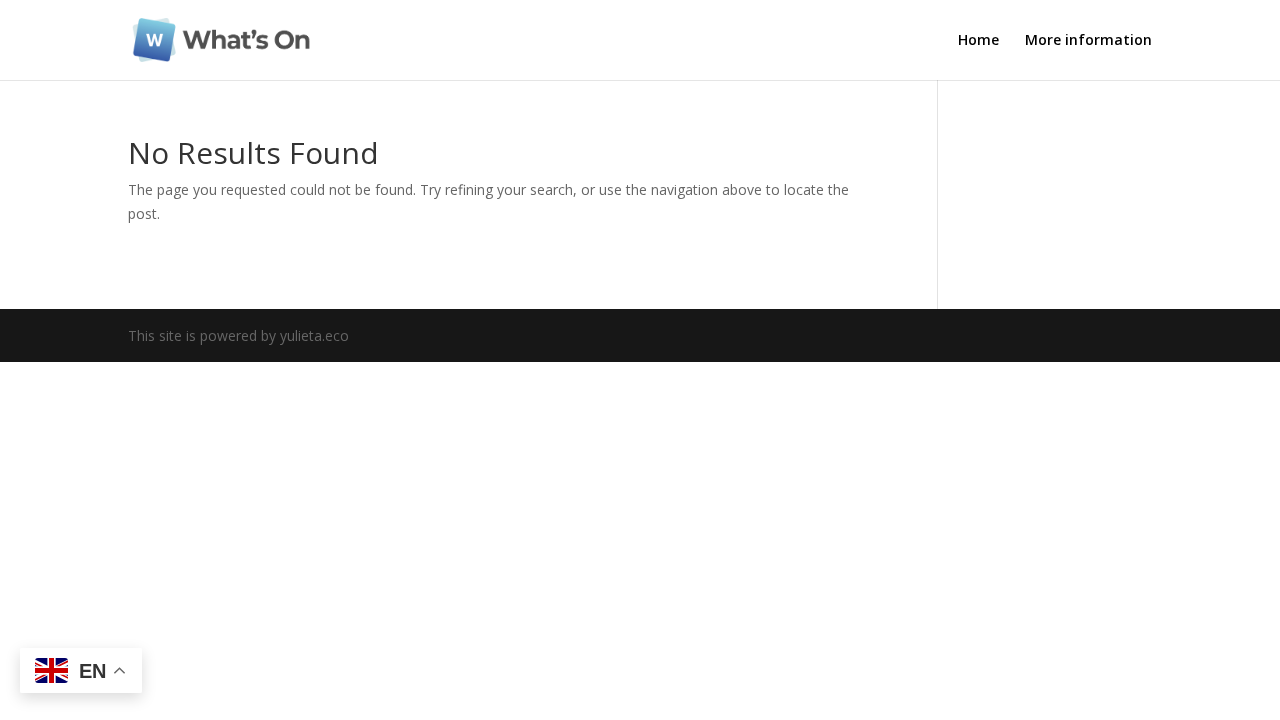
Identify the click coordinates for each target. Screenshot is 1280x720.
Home (978, 41)
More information (1088, 41)
